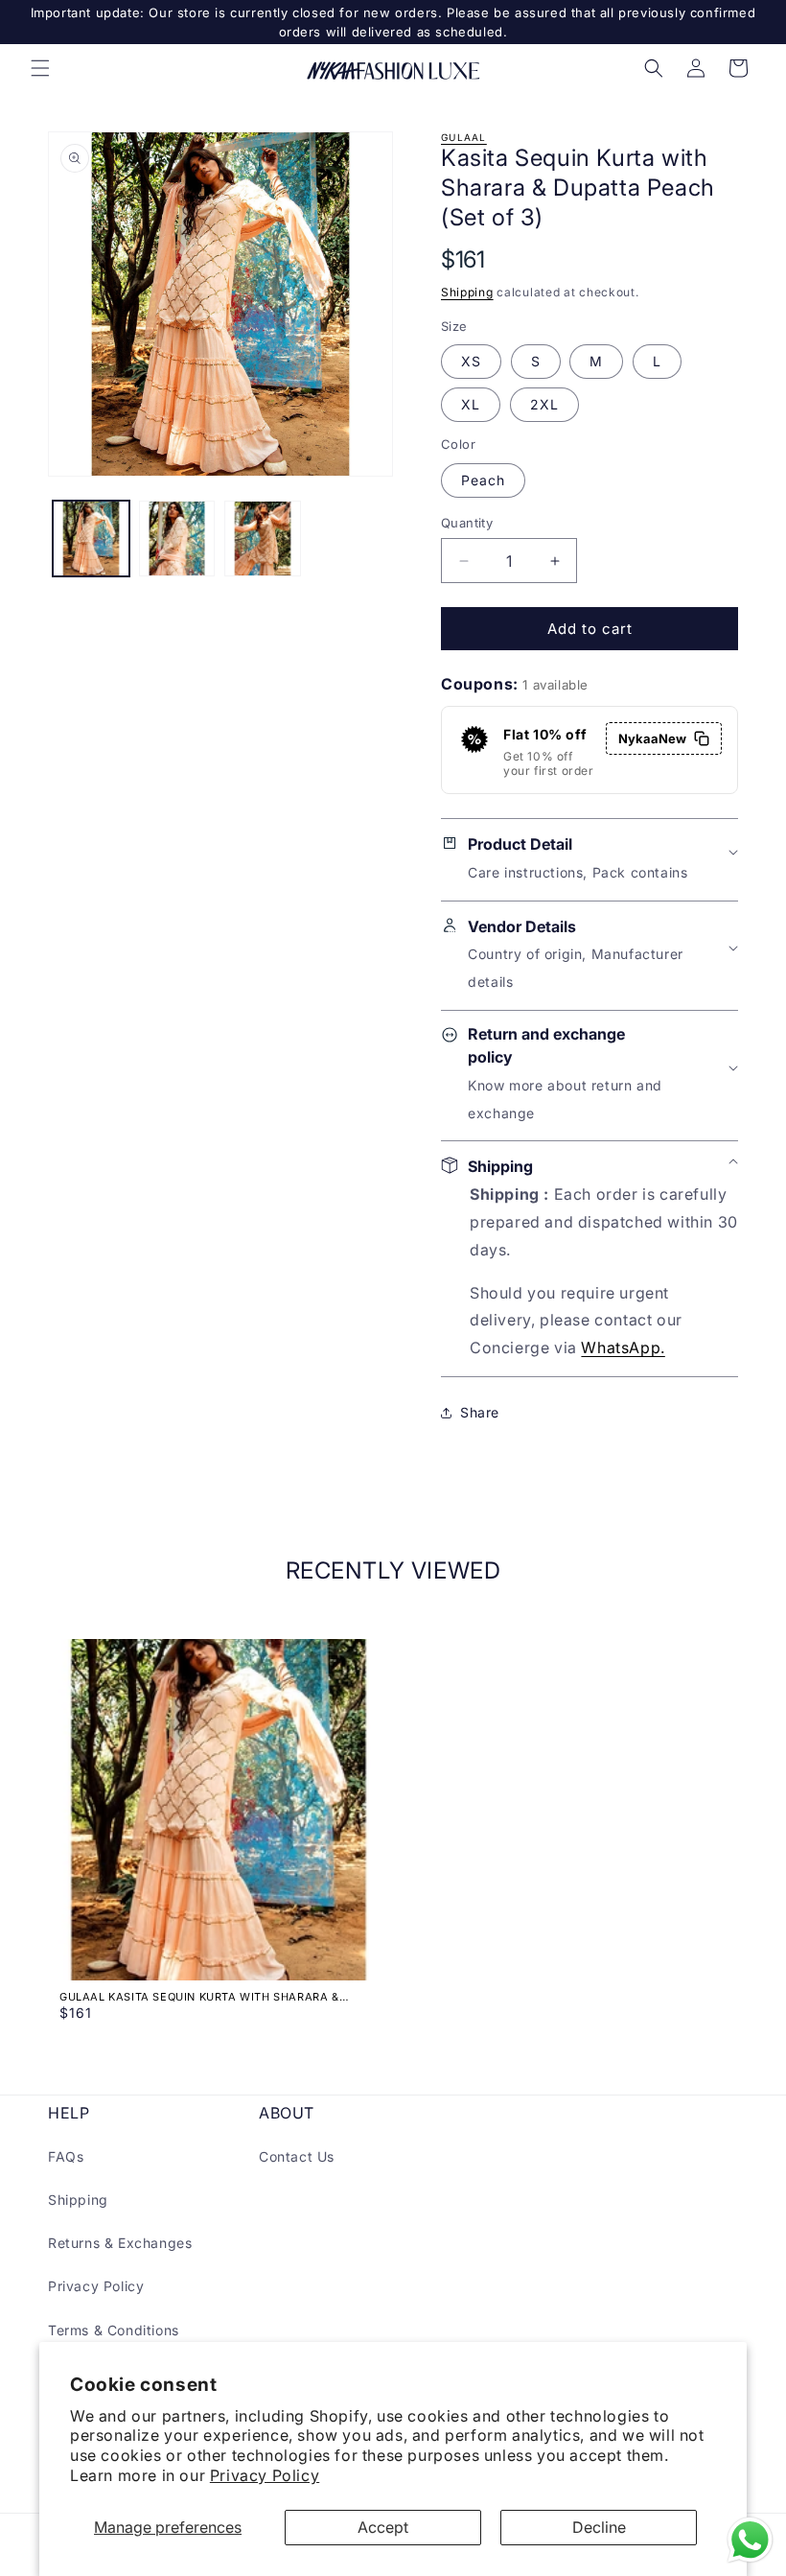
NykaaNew (652, 738)
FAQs (66, 2156)
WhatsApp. (623, 1347)
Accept (383, 2527)
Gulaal (464, 137)
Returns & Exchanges (120, 2243)
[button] (40, 68)
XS (471, 361)
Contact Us (297, 2156)
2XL (544, 404)
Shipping (467, 292)
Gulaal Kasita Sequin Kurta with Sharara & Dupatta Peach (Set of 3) (199, 1997)
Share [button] (480, 1412)
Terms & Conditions (114, 2330)
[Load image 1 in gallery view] (91, 539)
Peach (483, 480)
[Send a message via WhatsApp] (750, 2540)
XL (471, 404)
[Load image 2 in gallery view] (177, 539)
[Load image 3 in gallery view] (263, 539)
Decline (599, 2527)
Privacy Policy (265, 2475)
